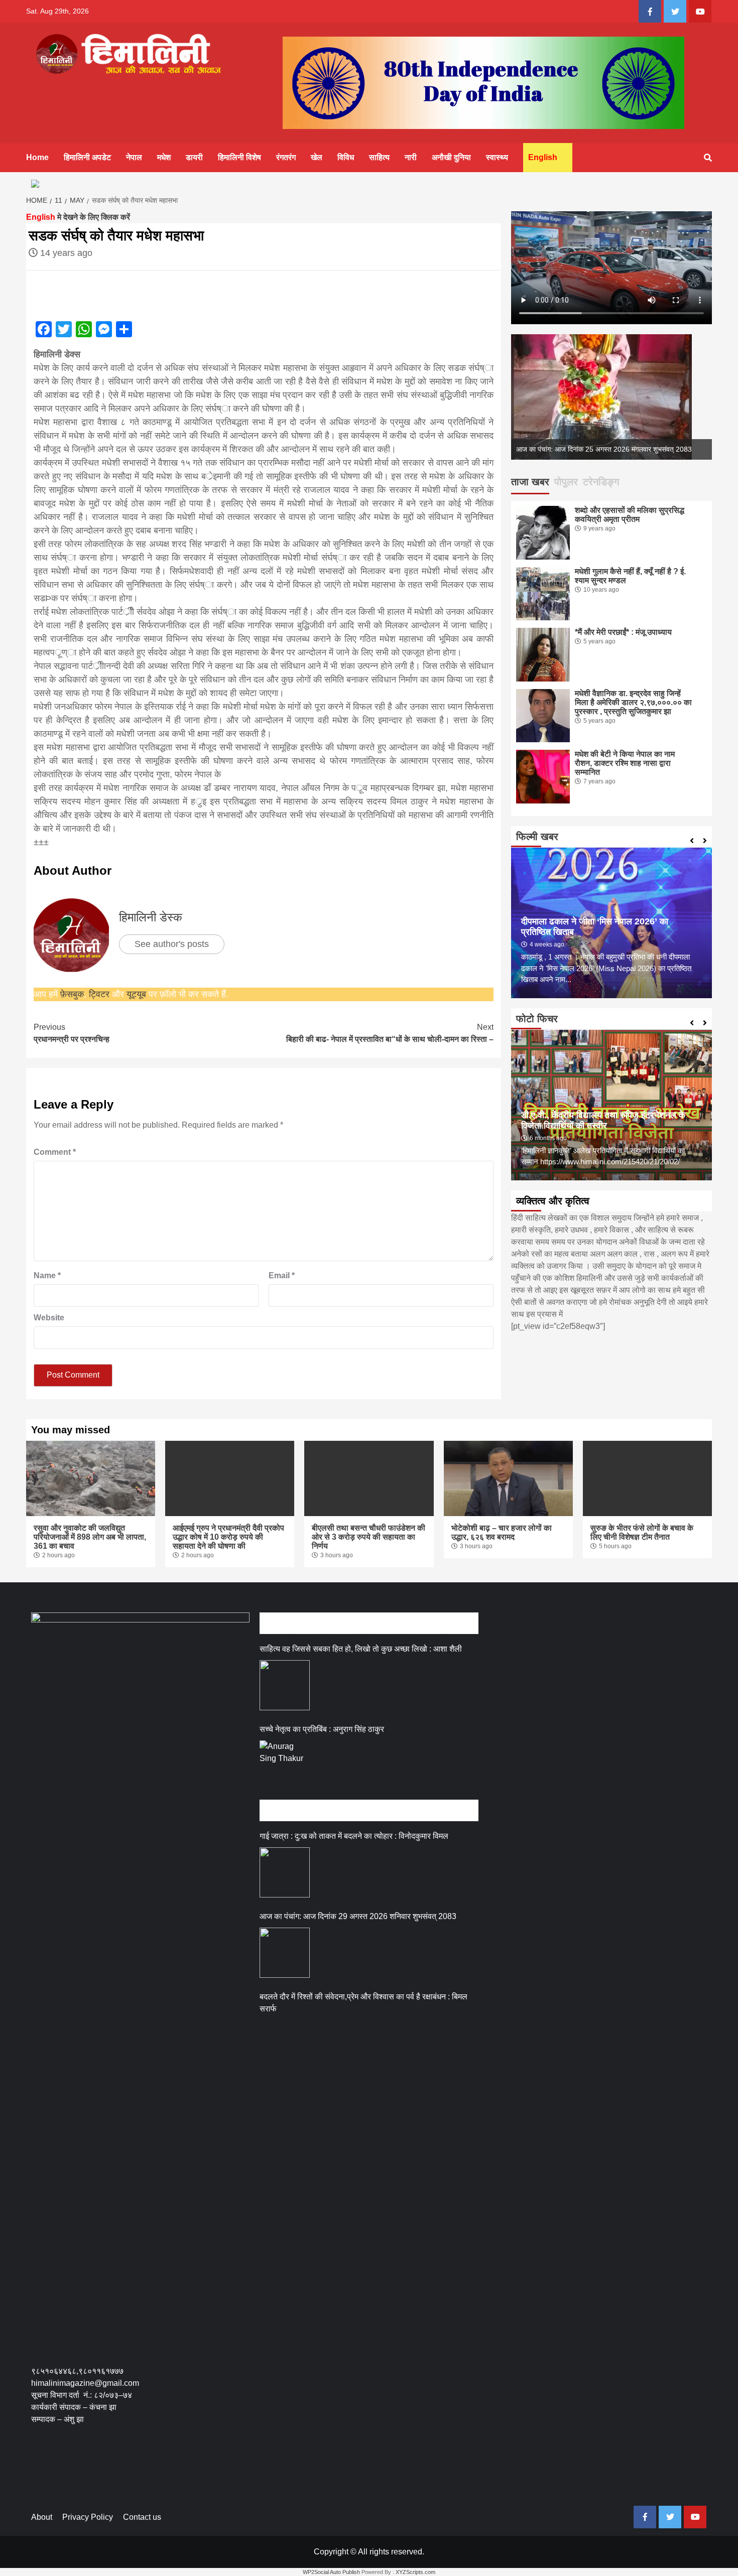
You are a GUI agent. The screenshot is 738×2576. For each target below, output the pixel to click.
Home (37, 157)
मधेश (164, 157)
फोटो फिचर (537, 1019)
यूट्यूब (136, 994)
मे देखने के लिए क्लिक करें (78, 217)
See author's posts (172, 944)
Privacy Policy (88, 2517)
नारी (411, 157)
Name (47, 1275)
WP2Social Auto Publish (331, 2572)
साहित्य (379, 157)
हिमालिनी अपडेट (87, 157)
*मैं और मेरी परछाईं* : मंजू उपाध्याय (623, 632)
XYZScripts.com (415, 2572)
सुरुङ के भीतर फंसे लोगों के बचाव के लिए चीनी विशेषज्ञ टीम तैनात (642, 1532)
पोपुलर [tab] (566, 482)
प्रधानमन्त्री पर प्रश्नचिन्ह (72, 1033)
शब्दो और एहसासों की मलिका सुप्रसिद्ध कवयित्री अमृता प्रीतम (630, 515)
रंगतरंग (286, 157)
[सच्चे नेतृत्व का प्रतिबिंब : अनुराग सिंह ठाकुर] (285, 1766)
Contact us (142, 2517)
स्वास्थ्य (497, 157)
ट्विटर (100, 994)
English (543, 157)
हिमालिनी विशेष (239, 157)
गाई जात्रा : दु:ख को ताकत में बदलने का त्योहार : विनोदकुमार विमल (354, 1836)
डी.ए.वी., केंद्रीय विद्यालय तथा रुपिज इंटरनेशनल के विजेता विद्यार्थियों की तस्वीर (603, 1120)
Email (282, 1275)
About (42, 2517)
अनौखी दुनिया (451, 157)
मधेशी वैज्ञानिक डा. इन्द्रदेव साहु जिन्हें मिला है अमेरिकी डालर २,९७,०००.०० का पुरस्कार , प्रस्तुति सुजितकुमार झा (633, 702)
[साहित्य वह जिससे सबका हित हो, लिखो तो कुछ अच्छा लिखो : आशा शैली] (285, 1685)
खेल (317, 157)
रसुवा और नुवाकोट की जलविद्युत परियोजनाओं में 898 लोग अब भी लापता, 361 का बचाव (90, 1537)
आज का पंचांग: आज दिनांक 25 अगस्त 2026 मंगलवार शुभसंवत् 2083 (604, 449)
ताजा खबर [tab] (530, 482)
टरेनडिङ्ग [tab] (601, 482)
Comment (55, 1152)
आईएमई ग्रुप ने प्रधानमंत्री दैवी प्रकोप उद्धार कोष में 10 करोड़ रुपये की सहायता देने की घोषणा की (228, 1537)
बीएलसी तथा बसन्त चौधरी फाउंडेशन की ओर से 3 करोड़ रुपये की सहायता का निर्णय (368, 1537)
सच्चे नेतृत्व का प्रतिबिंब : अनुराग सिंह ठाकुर (322, 1729)
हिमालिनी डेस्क (151, 917)
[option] (611, 397)
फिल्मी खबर (537, 837)
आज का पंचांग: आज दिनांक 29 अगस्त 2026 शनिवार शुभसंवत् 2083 (358, 1916)
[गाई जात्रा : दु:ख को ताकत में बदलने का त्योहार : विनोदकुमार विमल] (285, 1872)
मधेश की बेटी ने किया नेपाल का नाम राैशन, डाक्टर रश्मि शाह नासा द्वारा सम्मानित (625, 763)
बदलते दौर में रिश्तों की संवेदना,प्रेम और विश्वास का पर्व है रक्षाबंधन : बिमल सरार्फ (363, 2003)
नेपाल (134, 157)
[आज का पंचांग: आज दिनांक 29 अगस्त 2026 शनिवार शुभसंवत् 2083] (285, 1953)
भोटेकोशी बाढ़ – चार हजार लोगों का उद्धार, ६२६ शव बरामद (502, 1532)
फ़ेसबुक (72, 994)
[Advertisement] (214, 2472)
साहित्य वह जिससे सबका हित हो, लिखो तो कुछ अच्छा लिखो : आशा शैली (361, 1649)
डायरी (194, 157)
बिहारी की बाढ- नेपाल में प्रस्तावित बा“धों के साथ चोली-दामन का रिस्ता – (390, 1033)
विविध (346, 157)
